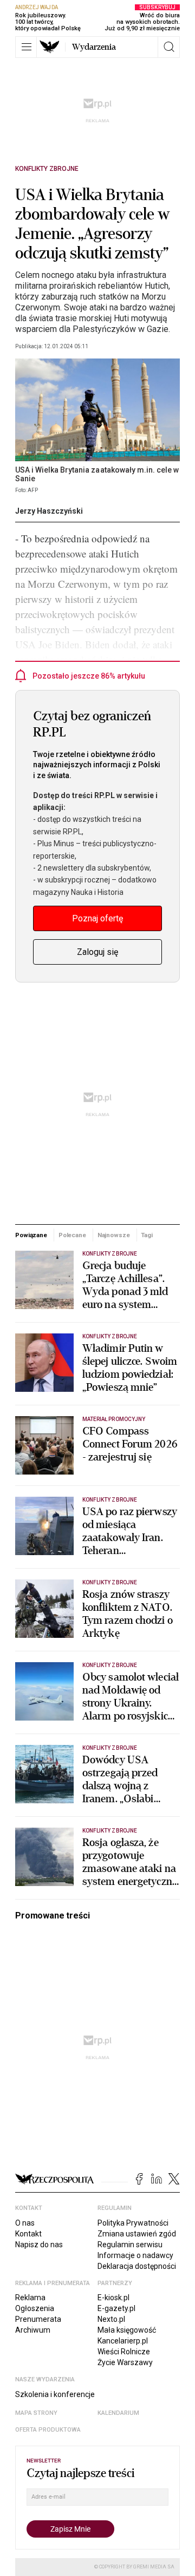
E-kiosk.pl (113, 2298)
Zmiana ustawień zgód (137, 2234)
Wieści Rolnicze (124, 2352)
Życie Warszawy (125, 2362)
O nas (25, 2223)
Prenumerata (38, 2319)
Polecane (72, 1235)
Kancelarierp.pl (123, 2341)
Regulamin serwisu (130, 2245)
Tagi (147, 1235)
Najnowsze (114, 1235)
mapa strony (36, 2413)
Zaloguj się (97, 952)
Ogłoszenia (35, 2308)
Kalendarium (118, 2413)
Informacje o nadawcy (135, 2255)
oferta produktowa (48, 2430)
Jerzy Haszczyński (49, 511)
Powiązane (31, 1235)
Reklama (30, 2298)
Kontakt (28, 2234)
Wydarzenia (94, 47)
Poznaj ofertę (97, 918)
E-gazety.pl (116, 2308)
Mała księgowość (127, 2330)
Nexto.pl (111, 2319)
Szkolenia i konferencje (55, 2394)
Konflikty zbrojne (47, 169)
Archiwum (33, 2330)
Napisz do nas (39, 2245)
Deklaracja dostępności (137, 2266)
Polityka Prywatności (133, 2223)
